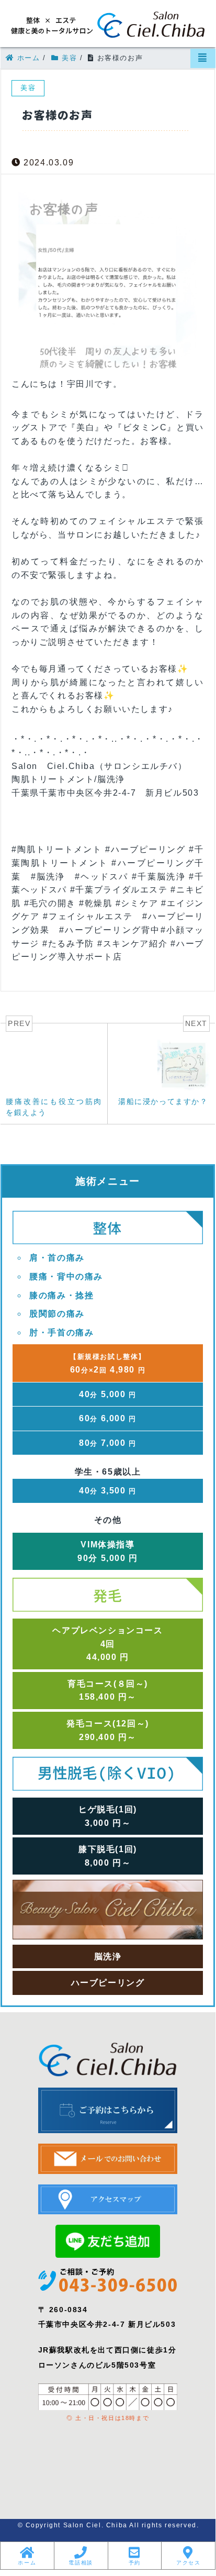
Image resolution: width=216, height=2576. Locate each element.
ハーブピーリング (108, 1983)
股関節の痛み (57, 1314)
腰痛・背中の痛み (66, 1276)
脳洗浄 (108, 1956)
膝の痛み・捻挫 (61, 1295)
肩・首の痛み (57, 1258)
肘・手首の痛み (61, 1332)
